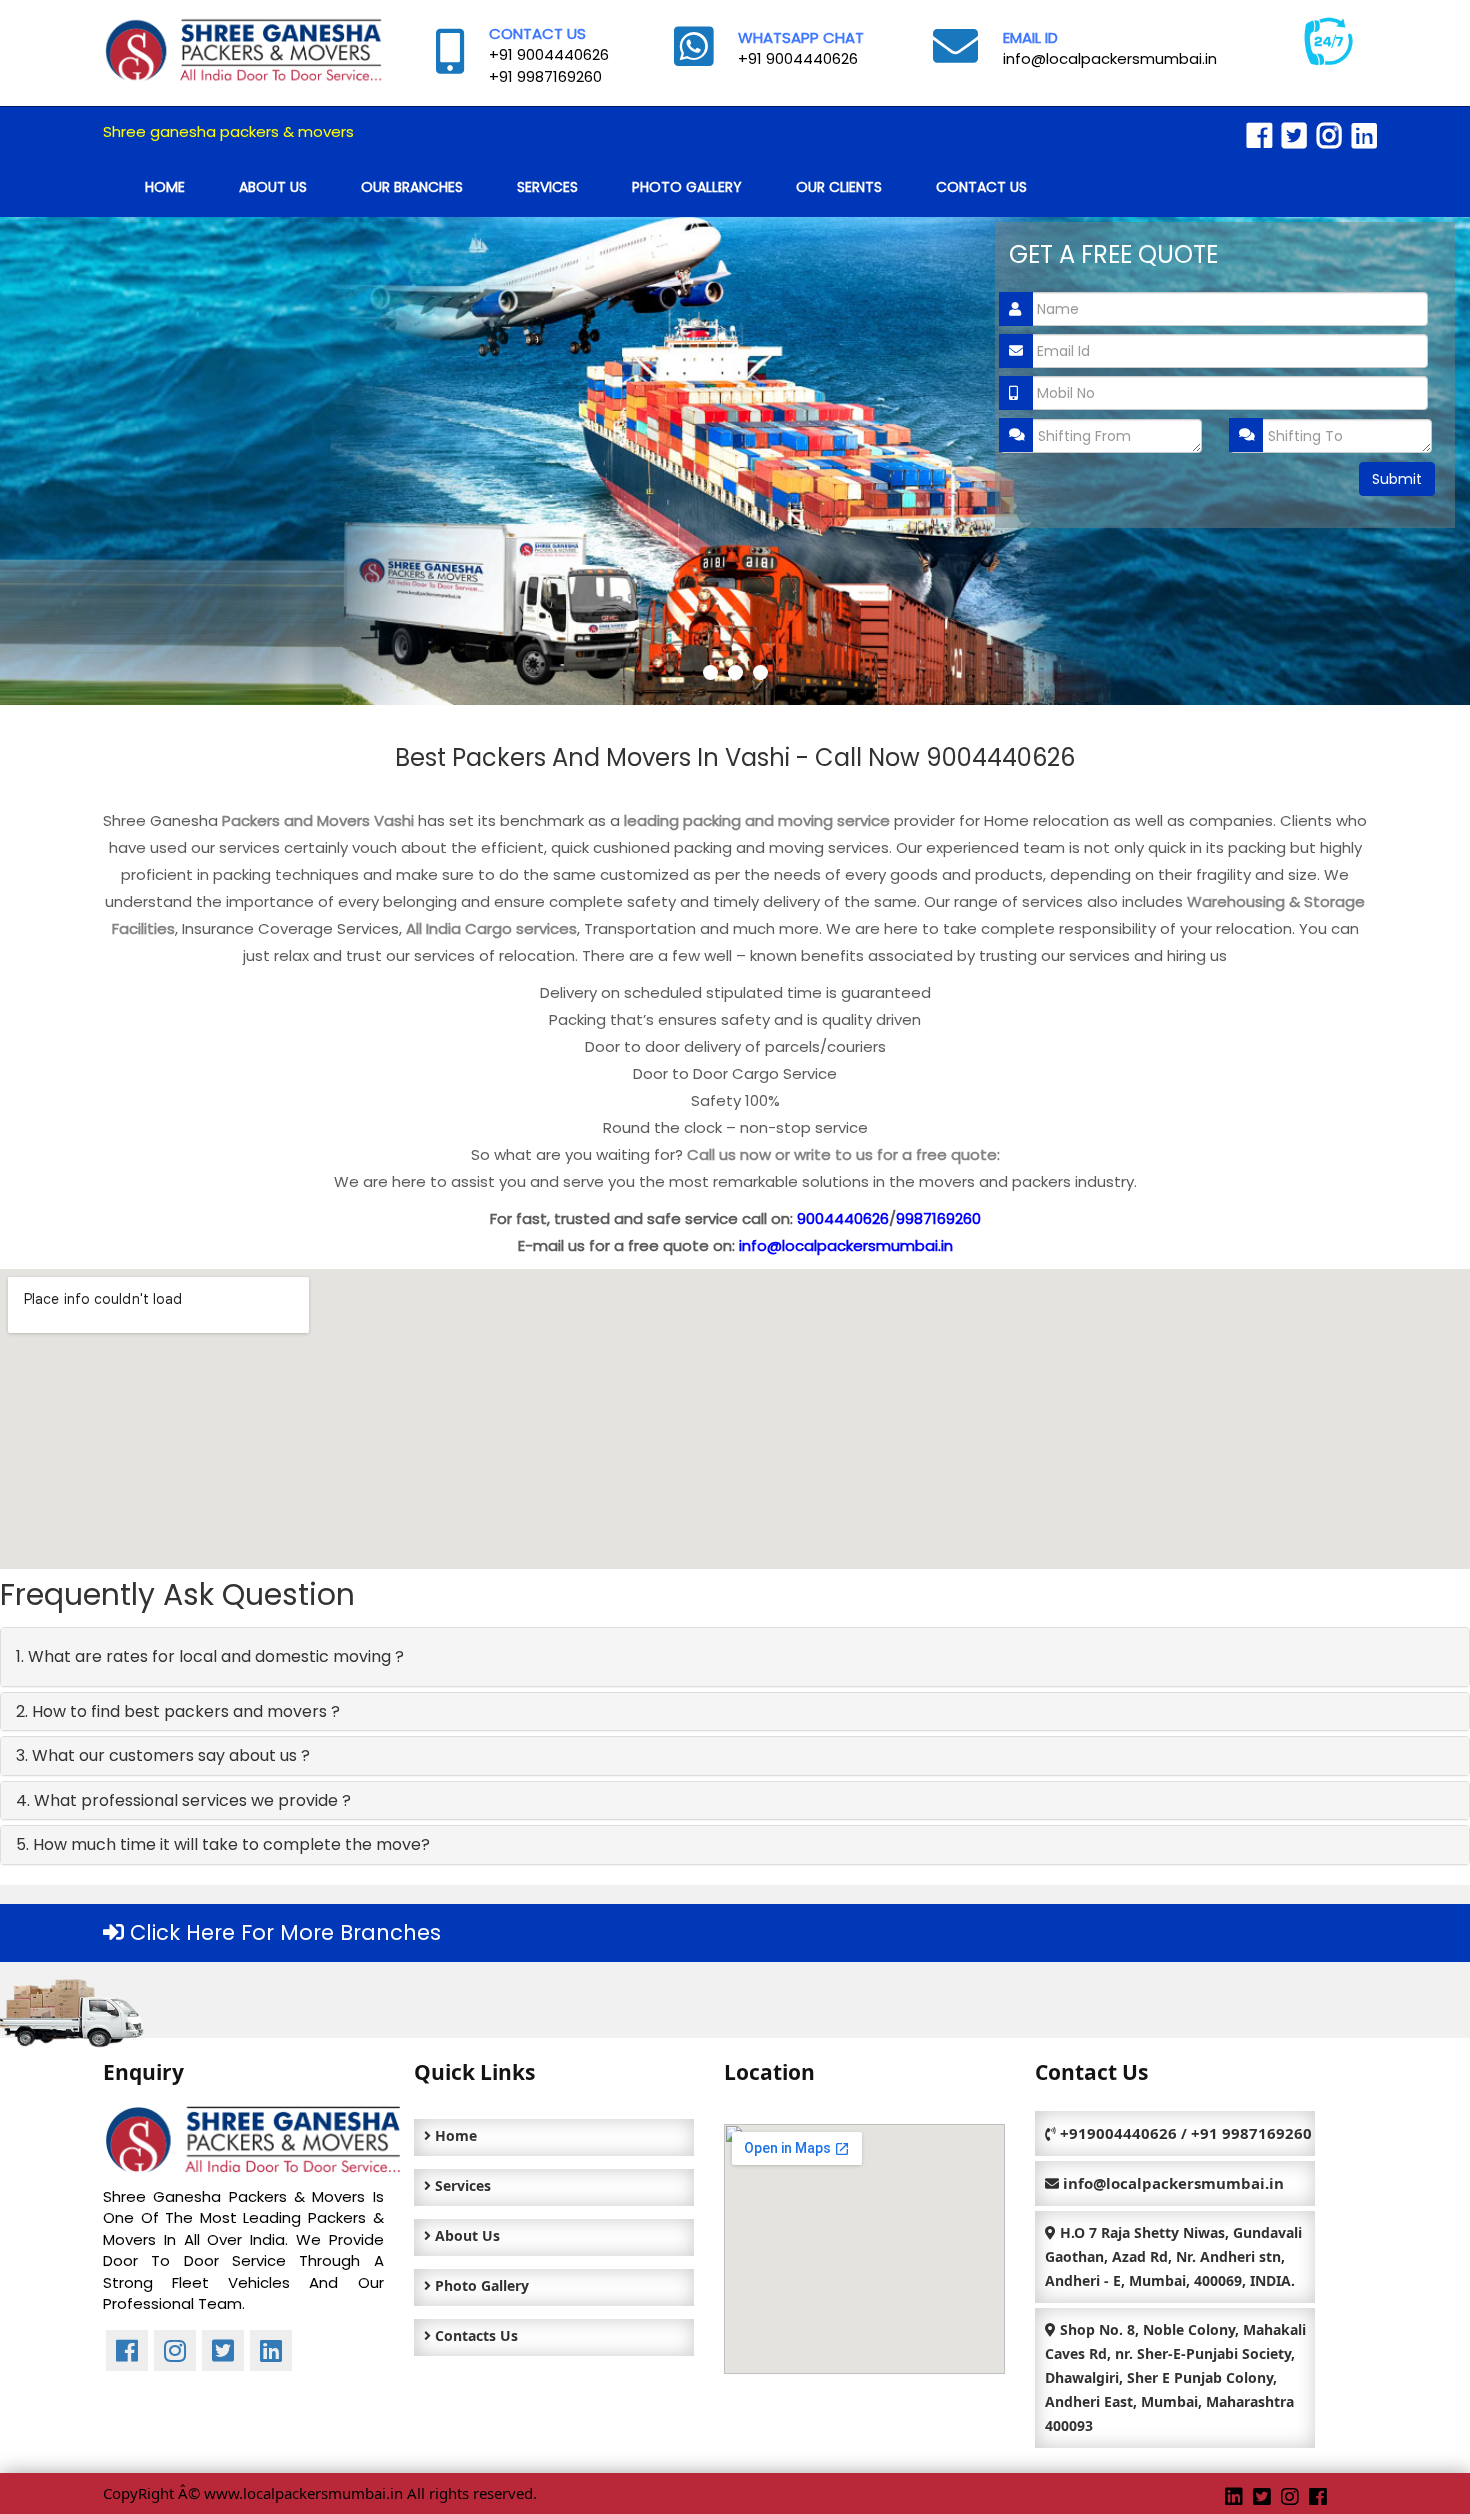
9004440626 (843, 1218)
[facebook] (1259, 136)
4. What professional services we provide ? (183, 1800)
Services (547, 187)
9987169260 (938, 1218)
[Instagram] (1329, 136)
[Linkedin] (1364, 136)
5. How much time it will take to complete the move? (223, 1844)
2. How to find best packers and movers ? (178, 1711)
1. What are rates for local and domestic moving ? (210, 1656)
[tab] (735, 1657)
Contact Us (981, 187)
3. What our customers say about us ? (163, 1755)
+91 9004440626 (549, 54)
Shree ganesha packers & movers (228, 131)
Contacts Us (474, 2335)
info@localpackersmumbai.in (1110, 58)
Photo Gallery (687, 187)
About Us (273, 187)
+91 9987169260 (545, 76)
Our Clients (839, 187)
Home (165, 187)
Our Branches (412, 187)
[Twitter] (1294, 136)
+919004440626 (1118, 2133)
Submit (1397, 479)
